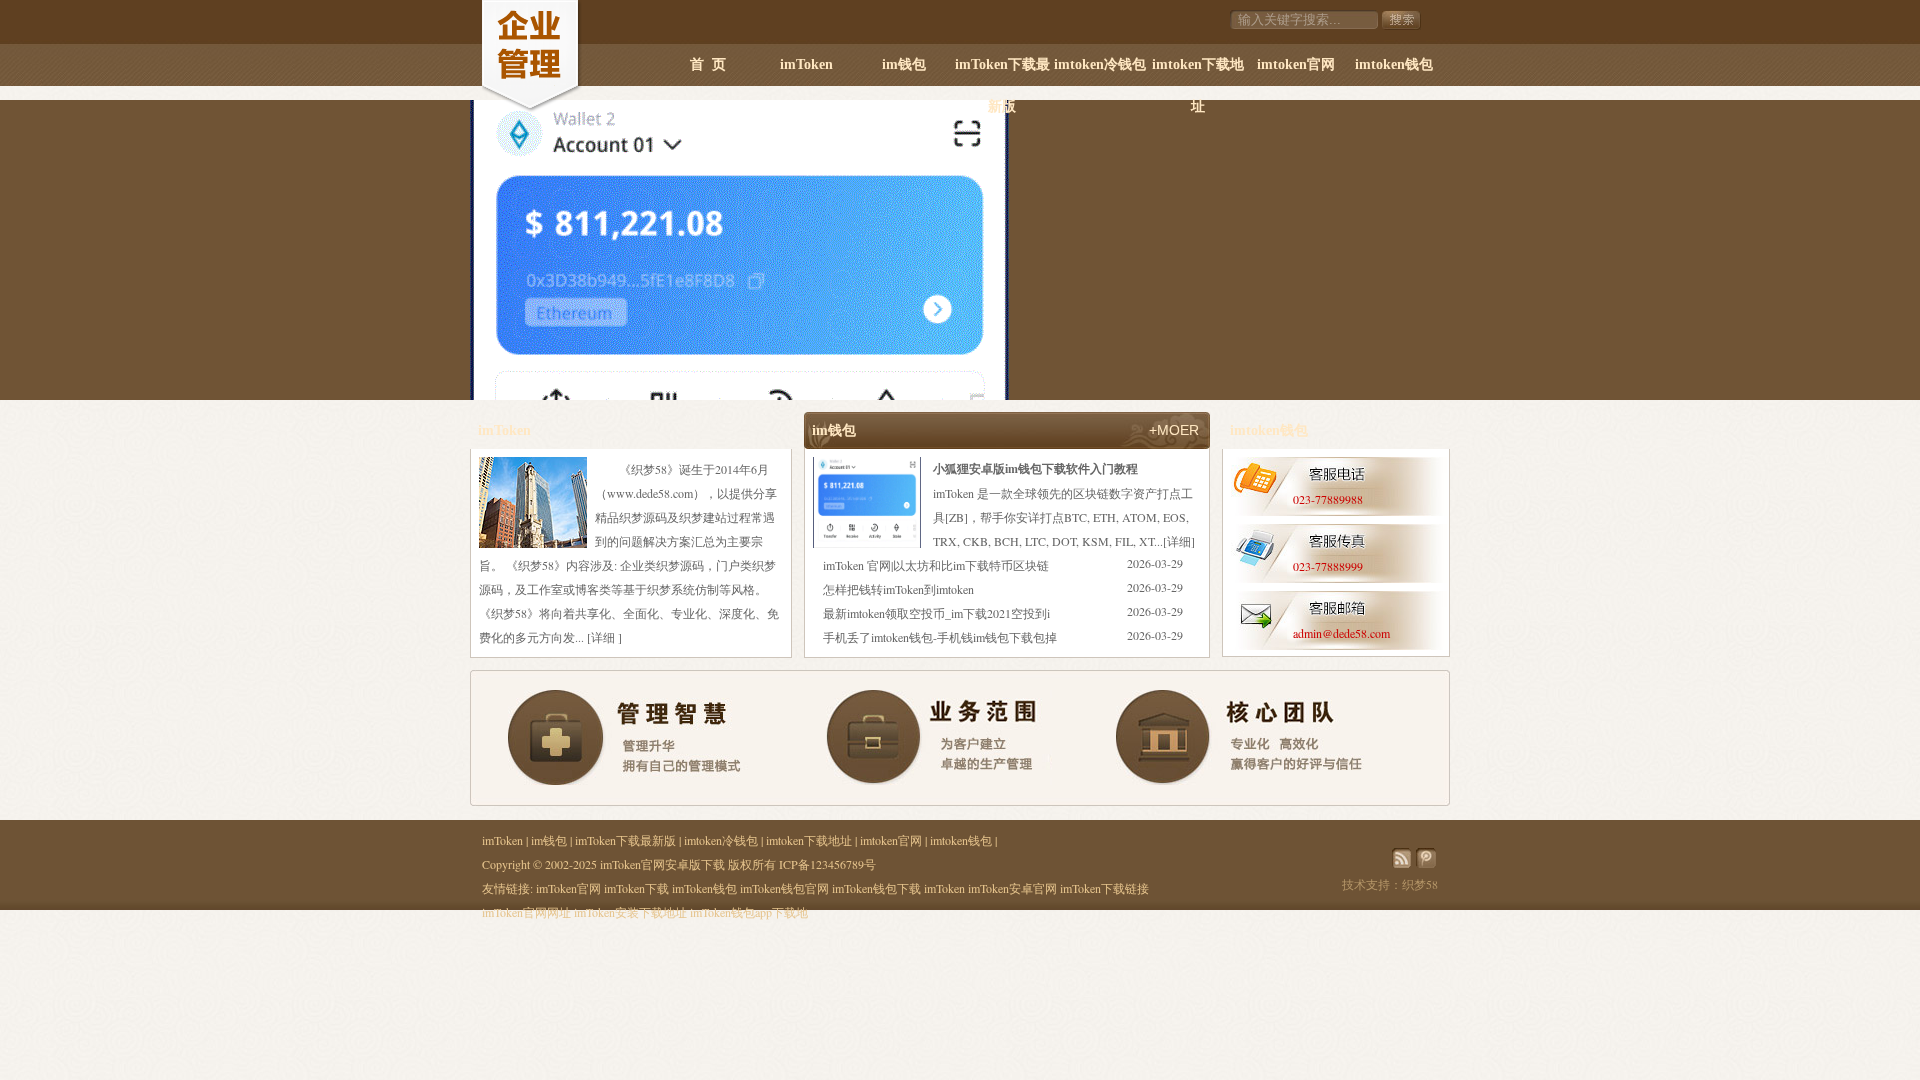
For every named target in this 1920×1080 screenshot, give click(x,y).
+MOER (1174, 430)
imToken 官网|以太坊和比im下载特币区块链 (936, 565)
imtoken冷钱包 (1100, 64)
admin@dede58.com (1341, 633)
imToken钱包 (704, 888)
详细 (603, 637)
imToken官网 (568, 888)
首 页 (708, 64)
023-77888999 (1328, 566)
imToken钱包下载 (876, 888)
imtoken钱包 (1394, 64)
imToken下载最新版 (1002, 71)
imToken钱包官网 (784, 888)
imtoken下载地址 (1198, 71)
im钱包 (904, 64)
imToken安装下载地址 (630, 912)
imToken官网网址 (526, 912)
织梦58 (1420, 884)
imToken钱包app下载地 (749, 912)
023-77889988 (1328, 499)
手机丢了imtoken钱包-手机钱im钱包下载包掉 (940, 637)
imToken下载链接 (1104, 888)
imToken (806, 64)
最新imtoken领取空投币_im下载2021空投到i (936, 613)
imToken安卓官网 (1012, 888)
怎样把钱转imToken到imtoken (898, 589)
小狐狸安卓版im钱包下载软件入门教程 (1035, 468)
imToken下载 (636, 888)
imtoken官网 (1296, 64)
